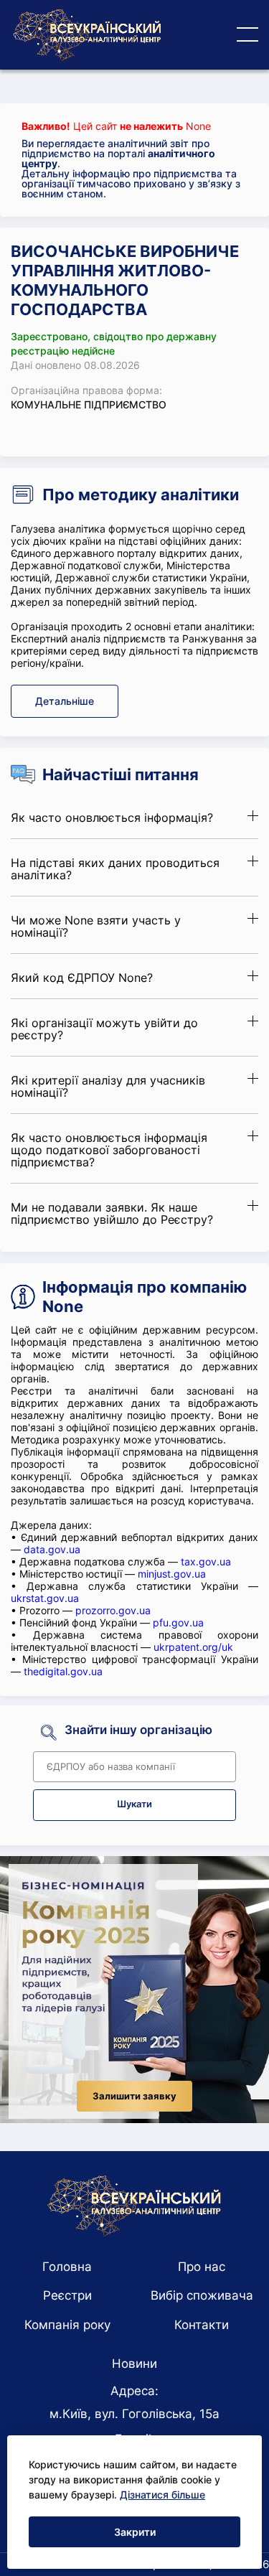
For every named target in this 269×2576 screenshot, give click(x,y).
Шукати (134, 1804)
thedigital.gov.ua (63, 1671)
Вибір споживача (202, 2295)
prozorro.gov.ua (113, 1610)
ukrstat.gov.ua (45, 1598)
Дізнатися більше (162, 2495)
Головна (67, 2267)
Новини (134, 2364)
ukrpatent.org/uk (193, 1647)
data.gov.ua (52, 1549)
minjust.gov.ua (172, 1574)
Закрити (135, 2532)
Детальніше (65, 701)
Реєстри (67, 2295)
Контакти (202, 2325)
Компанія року (67, 2325)
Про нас (202, 2267)
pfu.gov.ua (178, 1622)
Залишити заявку (134, 2096)
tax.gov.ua (206, 1561)
